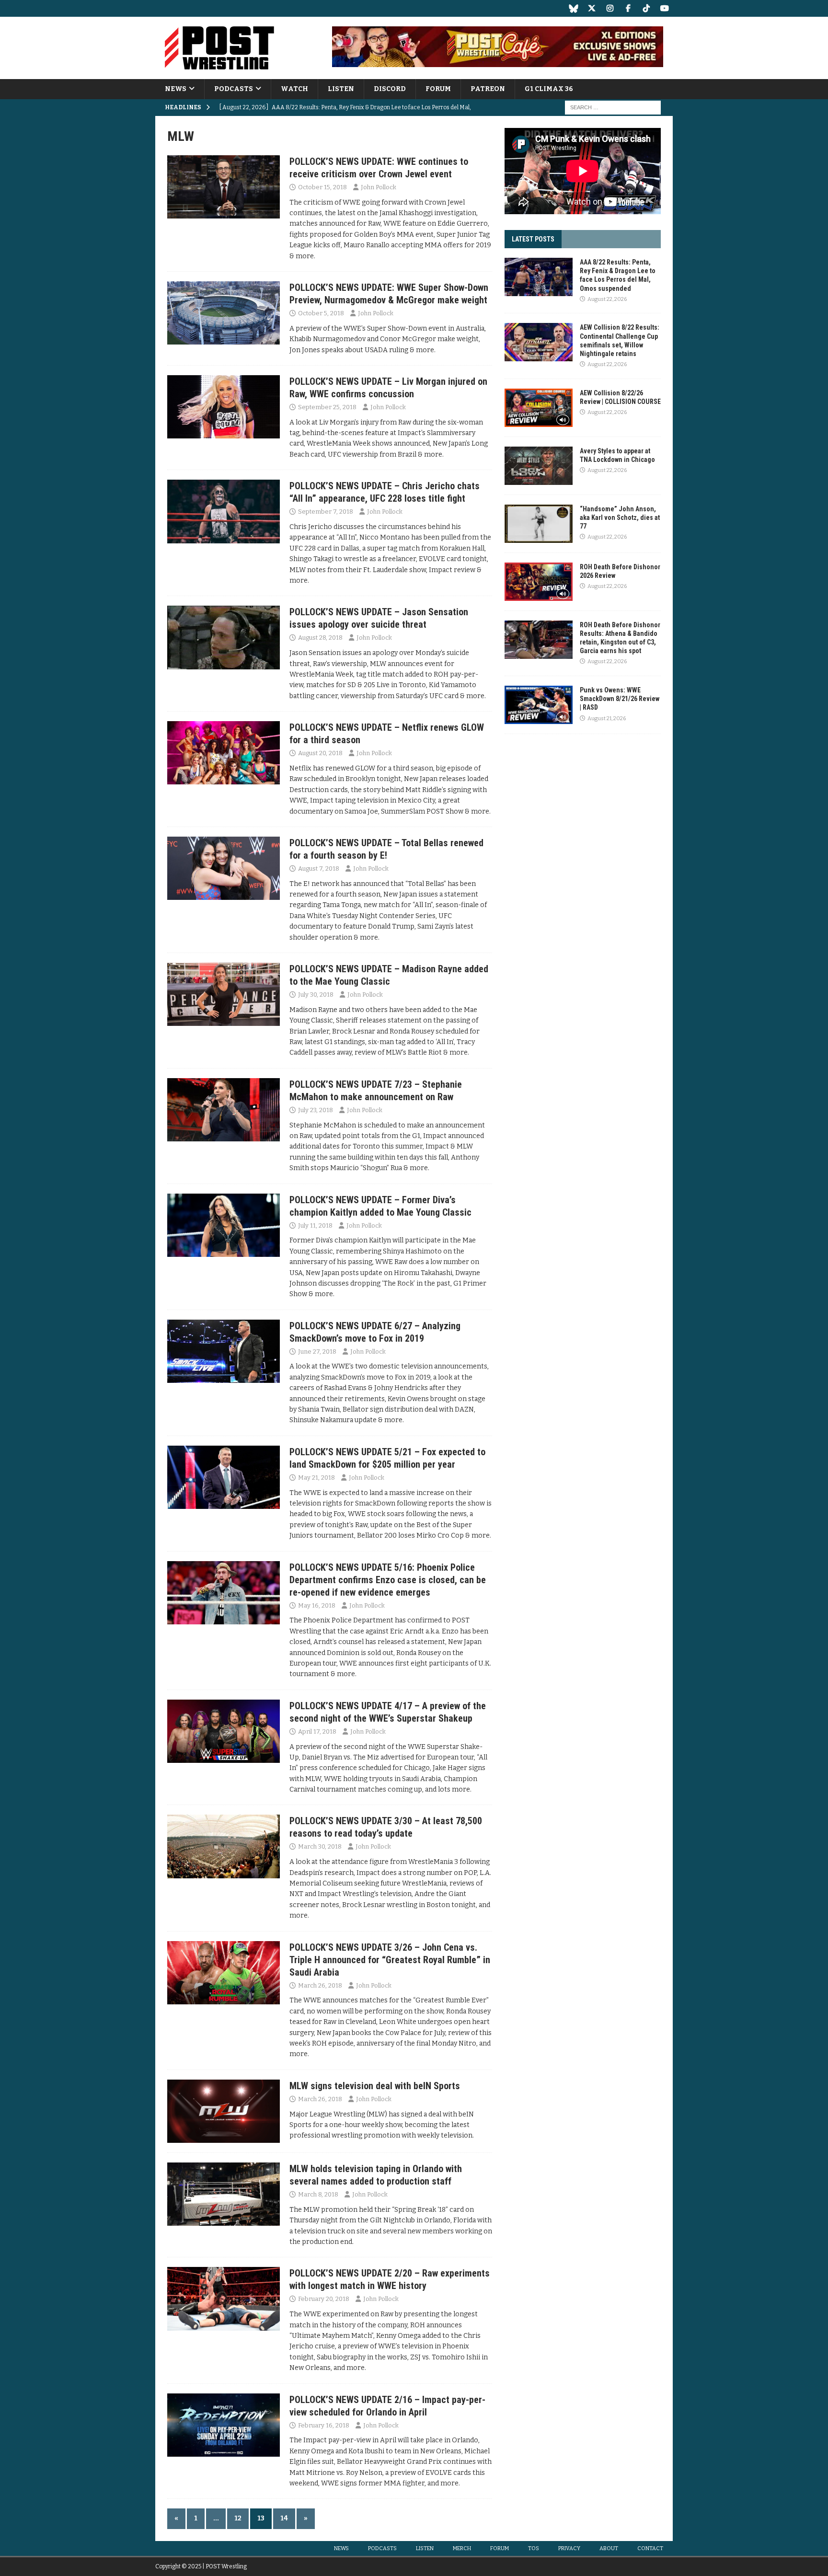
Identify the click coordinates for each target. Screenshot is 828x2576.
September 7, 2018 (326, 512)
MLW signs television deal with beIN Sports (375, 2086)
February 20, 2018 (324, 2299)
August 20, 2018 (320, 753)
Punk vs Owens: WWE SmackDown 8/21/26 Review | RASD (620, 699)
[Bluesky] (573, 8)
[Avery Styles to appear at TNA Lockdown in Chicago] (539, 466)
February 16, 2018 (324, 2425)
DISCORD (390, 89)
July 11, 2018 (315, 1225)
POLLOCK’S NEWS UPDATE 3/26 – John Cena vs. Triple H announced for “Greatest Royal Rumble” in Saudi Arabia (390, 1960)
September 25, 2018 (327, 407)
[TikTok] (646, 8)
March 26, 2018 (320, 1985)
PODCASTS (234, 89)
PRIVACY (569, 2548)
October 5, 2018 (321, 313)
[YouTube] (664, 8)
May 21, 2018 (316, 1478)
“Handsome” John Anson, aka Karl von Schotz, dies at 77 (620, 517)
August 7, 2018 (319, 868)
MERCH (462, 2548)
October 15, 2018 (322, 187)
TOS (534, 2548)
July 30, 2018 (316, 995)
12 (238, 2518)
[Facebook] (628, 8)
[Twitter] (592, 8)
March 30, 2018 (320, 1846)
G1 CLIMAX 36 (549, 89)
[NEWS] (224, 187)
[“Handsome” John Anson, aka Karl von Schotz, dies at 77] (539, 524)
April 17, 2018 (317, 1731)
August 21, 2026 (607, 719)
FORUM (438, 89)
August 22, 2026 (607, 299)
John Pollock (379, 187)
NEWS (176, 89)
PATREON (488, 89)
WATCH (294, 89)
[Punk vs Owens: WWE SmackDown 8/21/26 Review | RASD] (539, 705)
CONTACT (650, 2548)
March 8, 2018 (318, 2194)
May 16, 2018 (317, 1605)
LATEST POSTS (533, 239)
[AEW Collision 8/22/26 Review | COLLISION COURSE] (539, 408)
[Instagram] (610, 8)
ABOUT (609, 2548)
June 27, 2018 (317, 1351)
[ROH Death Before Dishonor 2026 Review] (539, 582)
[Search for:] (613, 108)
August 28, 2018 (320, 638)
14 (284, 2518)
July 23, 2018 (316, 1110)
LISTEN (341, 89)
